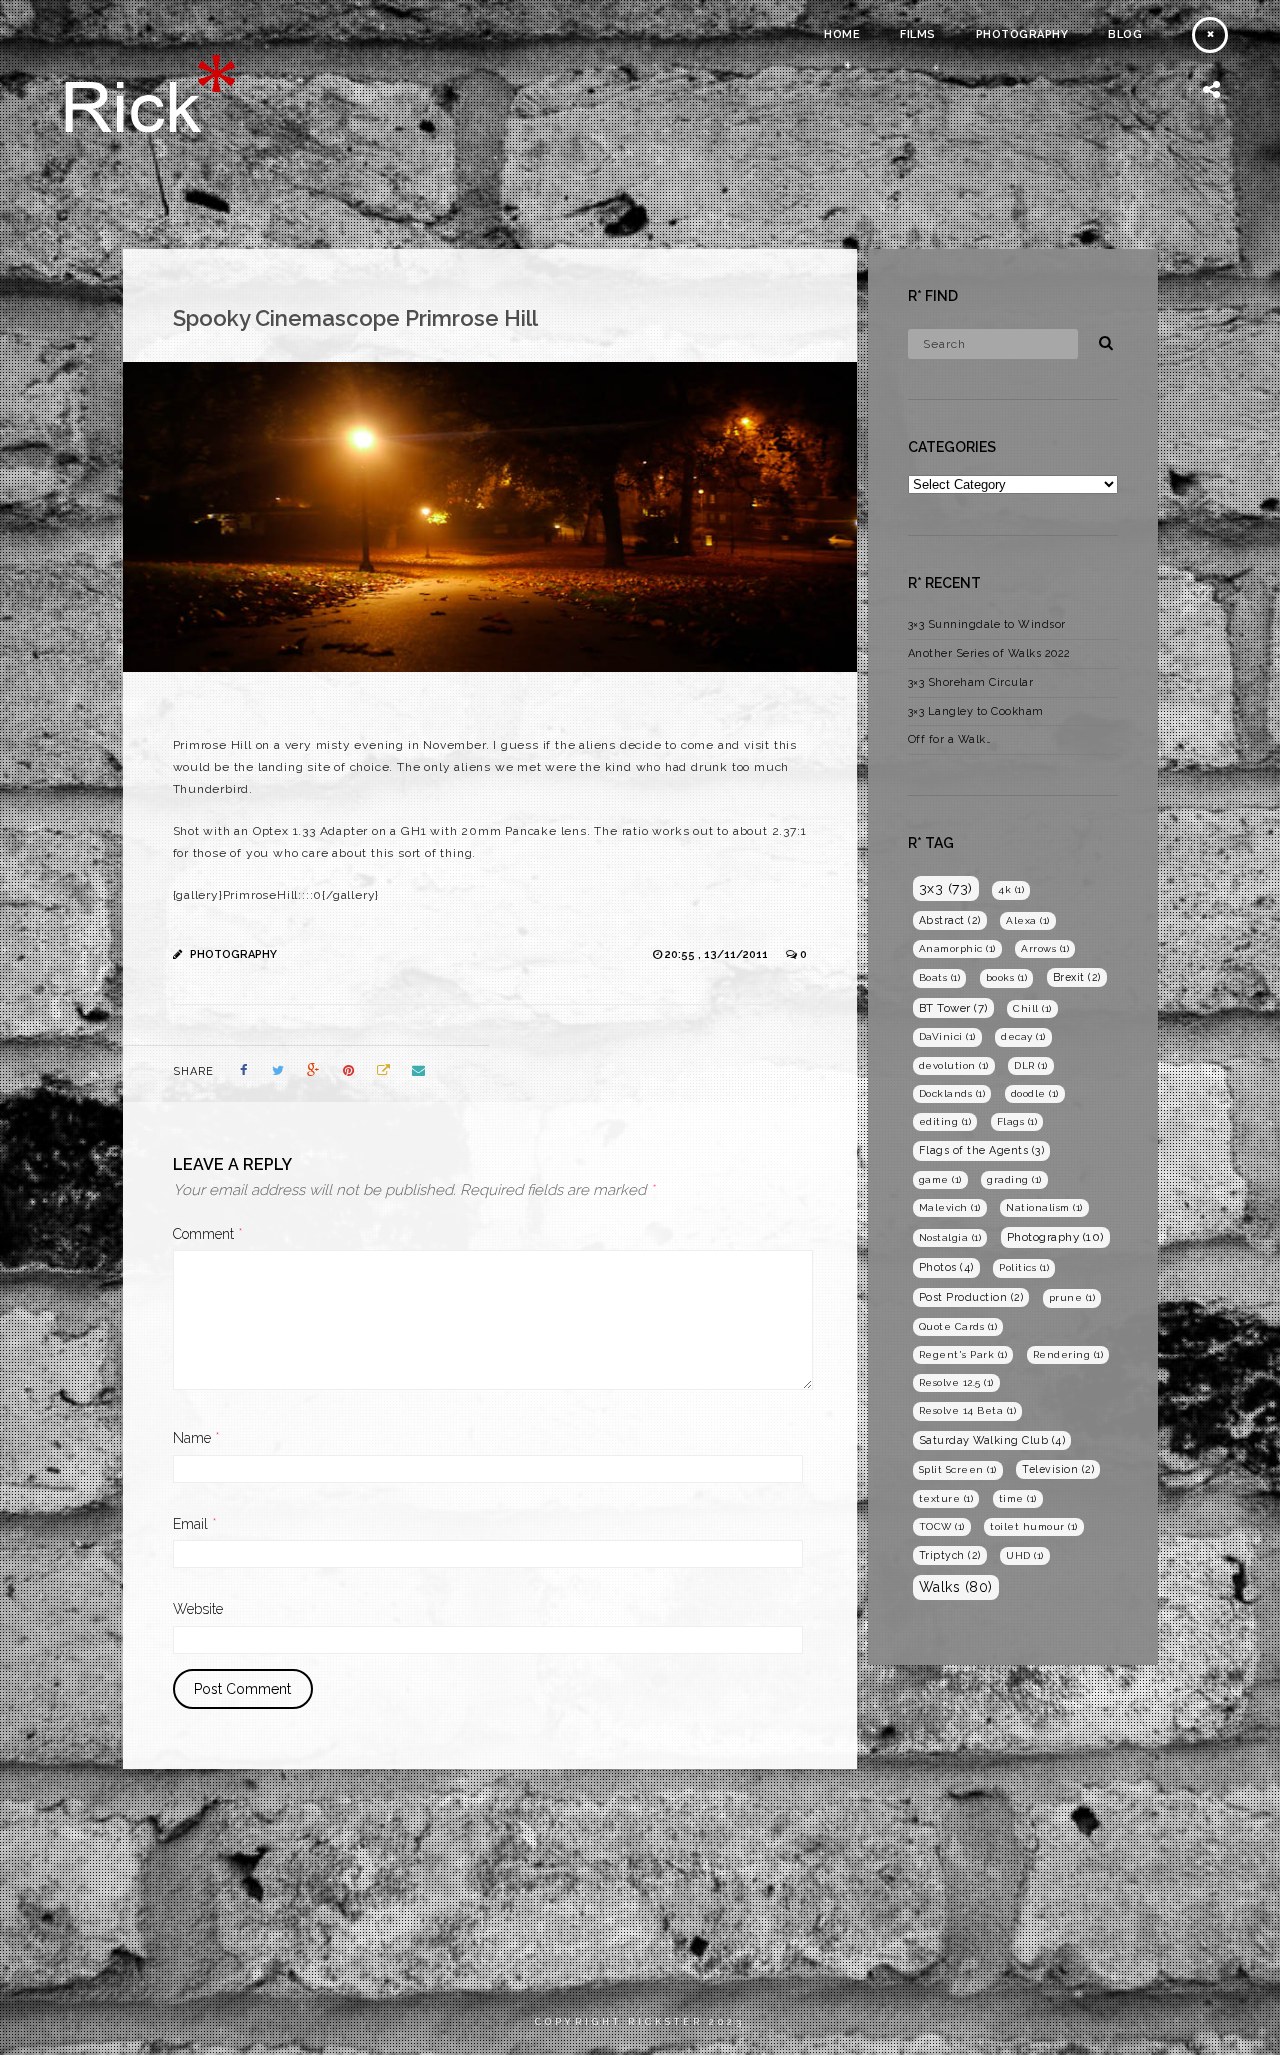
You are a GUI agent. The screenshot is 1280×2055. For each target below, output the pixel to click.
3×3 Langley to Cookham (976, 711)
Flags (1017, 1121)
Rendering (1068, 1354)
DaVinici (947, 1036)
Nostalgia (950, 1237)
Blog (1125, 34)
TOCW (942, 1526)
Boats (940, 977)
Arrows (1045, 948)
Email (195, 1524)
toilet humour (1034, 1526)
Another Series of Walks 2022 (989, 653)
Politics (1024, 1267)
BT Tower (953, 1008)
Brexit (1077, 977)
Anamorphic (957, 948)
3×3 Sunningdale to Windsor (987, 624)
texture (946, 1498)
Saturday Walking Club (992, 1440)
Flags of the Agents (982, 1150)
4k (1011, 889)
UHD (1025, 1555)
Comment (208, 1234)
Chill (1032, 1008)
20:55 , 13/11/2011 (718, 954)
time (1018, 1498)
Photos (946, 1267)
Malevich (950, 1207)
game (940, 1179)
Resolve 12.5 (956, 1382)
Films (918, 34)
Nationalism (1044, 1207)
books (1007, 977)
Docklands (952, 1093)
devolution (954, 1065)
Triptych (950, 1555)
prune (1072, 1297)
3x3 (946, 888)
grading (1014, 1179)
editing (945, 1121)
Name (196, 1438)
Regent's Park (963, 1354)
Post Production (971, 1297)
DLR (1031, 1065)
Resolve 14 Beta (968, 1410)
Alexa (1028, 920)
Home (842, 34)
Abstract (950, 920)
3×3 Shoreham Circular (971, 682)
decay (1023, 1036)
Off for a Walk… (950, 739)
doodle (1035, 1093)
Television (1058, 1469)
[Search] (1099, 340)
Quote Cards (958, 1326)
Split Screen (958, 1469)
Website (198, 1609)
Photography (1022, 34)
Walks (956, 1587)
